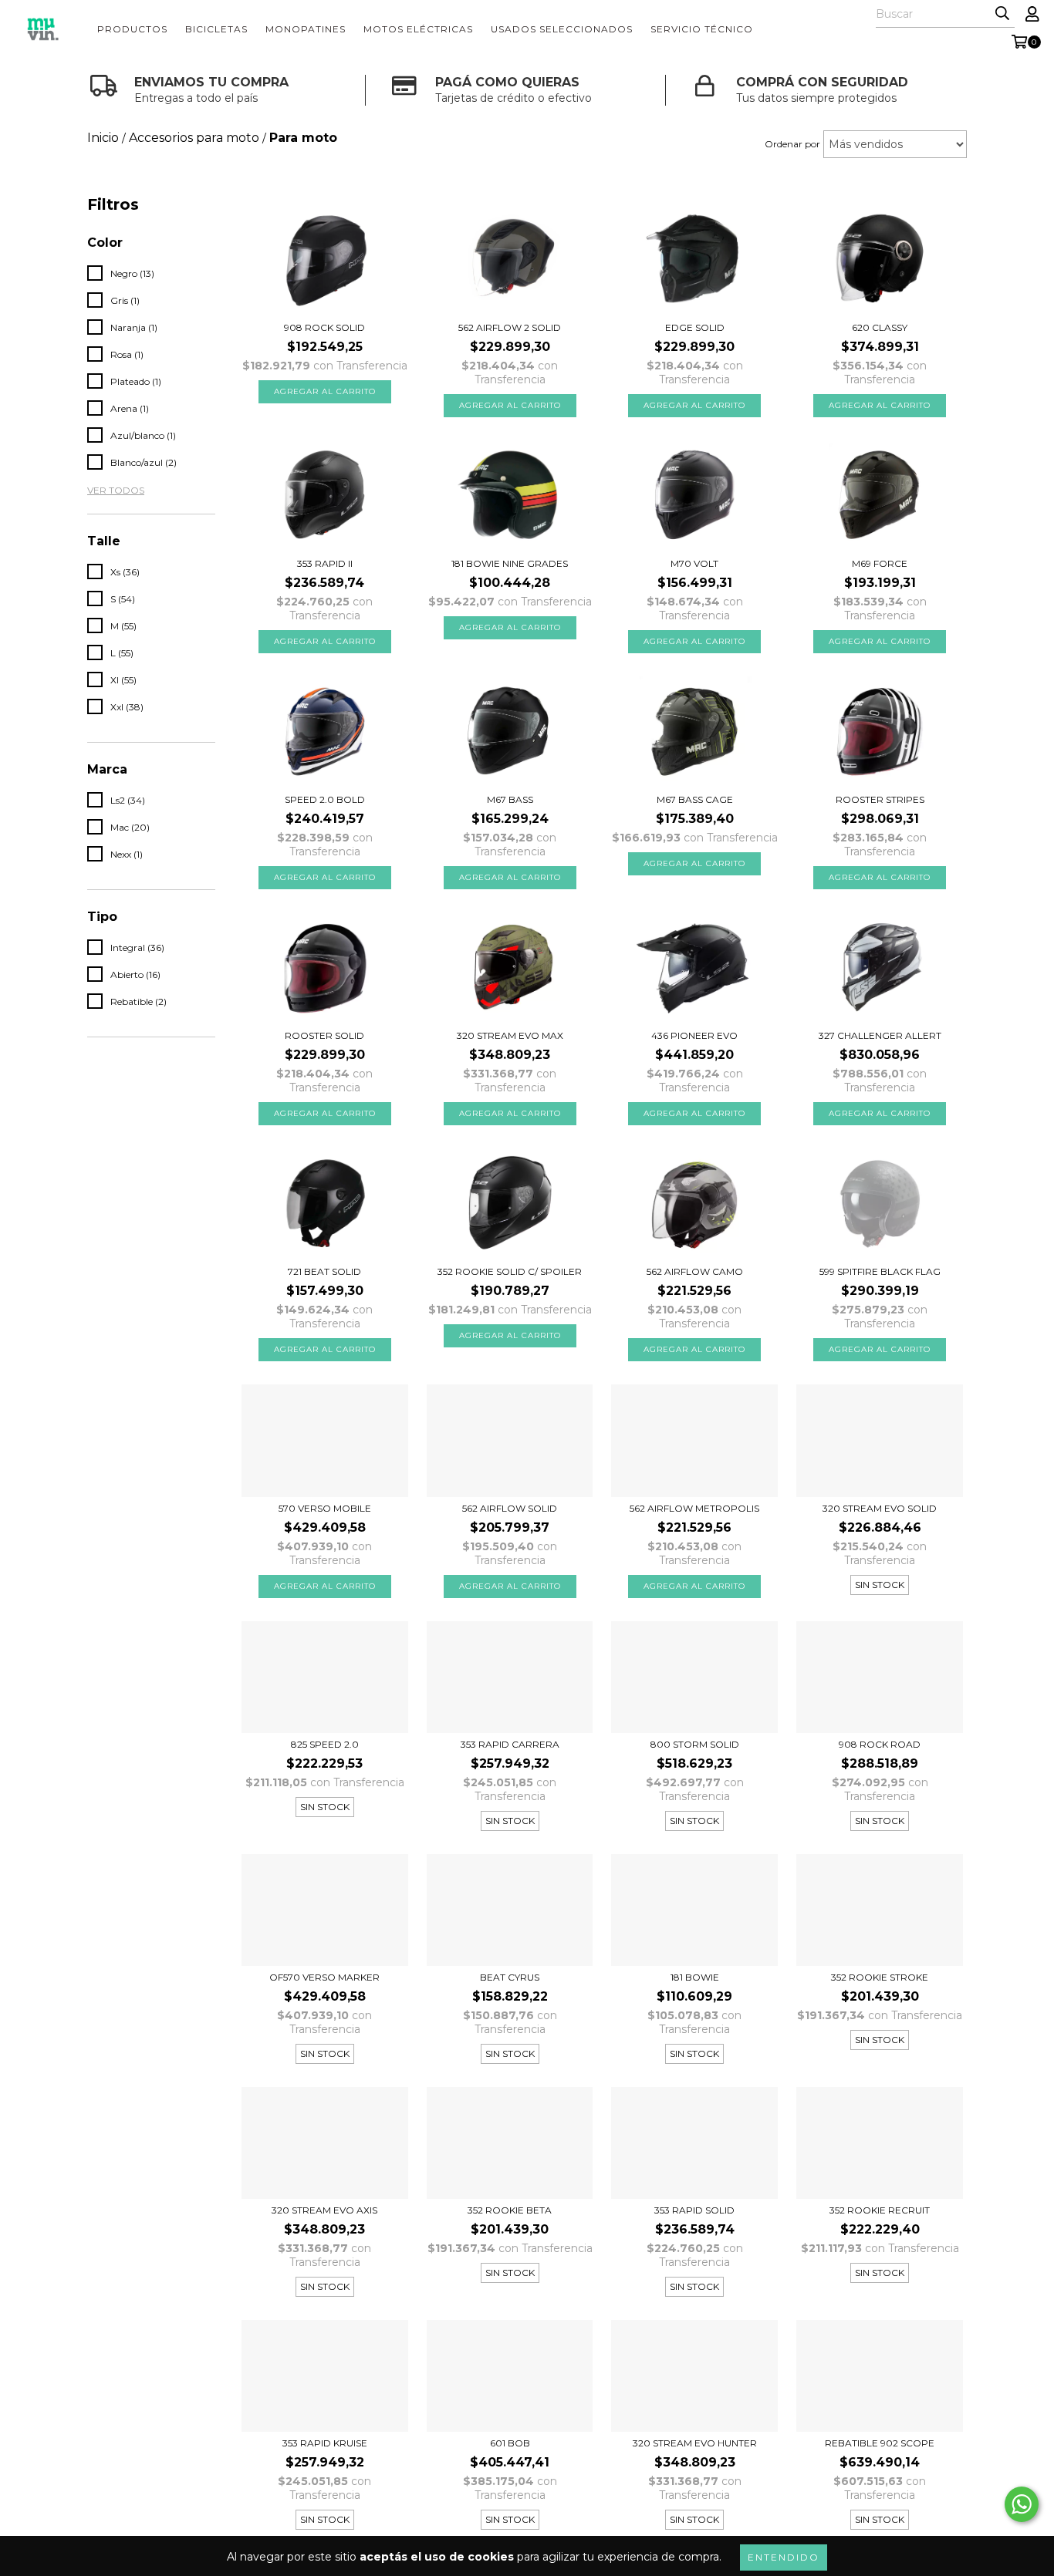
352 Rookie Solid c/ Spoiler (510, 1271)
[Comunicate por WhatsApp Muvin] (1022, 2504)
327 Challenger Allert (880, 1035)
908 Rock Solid (324, 327)
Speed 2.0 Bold (325, 799)
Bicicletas (216, 29)
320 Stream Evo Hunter (695, 2443)
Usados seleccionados (562, 29)
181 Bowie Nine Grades (510, 563)
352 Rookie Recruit (880, 2210)
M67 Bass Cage (695, 799)
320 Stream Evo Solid (880, 1508)
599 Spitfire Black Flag (880, 1271)
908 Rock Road (880, 1744)
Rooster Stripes (880, 799)
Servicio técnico (702, 29)
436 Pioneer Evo (694, 1035)
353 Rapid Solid (694, 2210)
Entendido (784, 2557)
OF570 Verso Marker (324, 1977)
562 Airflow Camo (695, 1271)
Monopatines (306, 29)
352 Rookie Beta (510, 2210)
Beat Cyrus (510, 1977)
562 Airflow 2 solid (510, 327)
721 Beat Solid (324, 1271)
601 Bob (510, 2443)
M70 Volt (694, 563)
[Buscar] (1002, 14)
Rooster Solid (324, 1035)
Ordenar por (792, 144)
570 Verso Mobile (325, 1508)
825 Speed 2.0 (325, 1744)
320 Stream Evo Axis (324, 2210)
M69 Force (880, 563)
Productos (132, 29)
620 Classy (880, 327)
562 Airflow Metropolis (694, 1508)
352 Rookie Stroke (880, 1977)
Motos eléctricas (418, 29)
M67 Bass (510, 799)
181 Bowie (695, 1977)
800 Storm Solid (695, 1744)
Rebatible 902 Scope (880, 2443)
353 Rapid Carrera (510, 1744)
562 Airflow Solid (510, 1508)
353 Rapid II (325, 563)
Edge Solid (695, 327)
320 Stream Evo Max (510, 1035)
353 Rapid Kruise (325, 2443)
